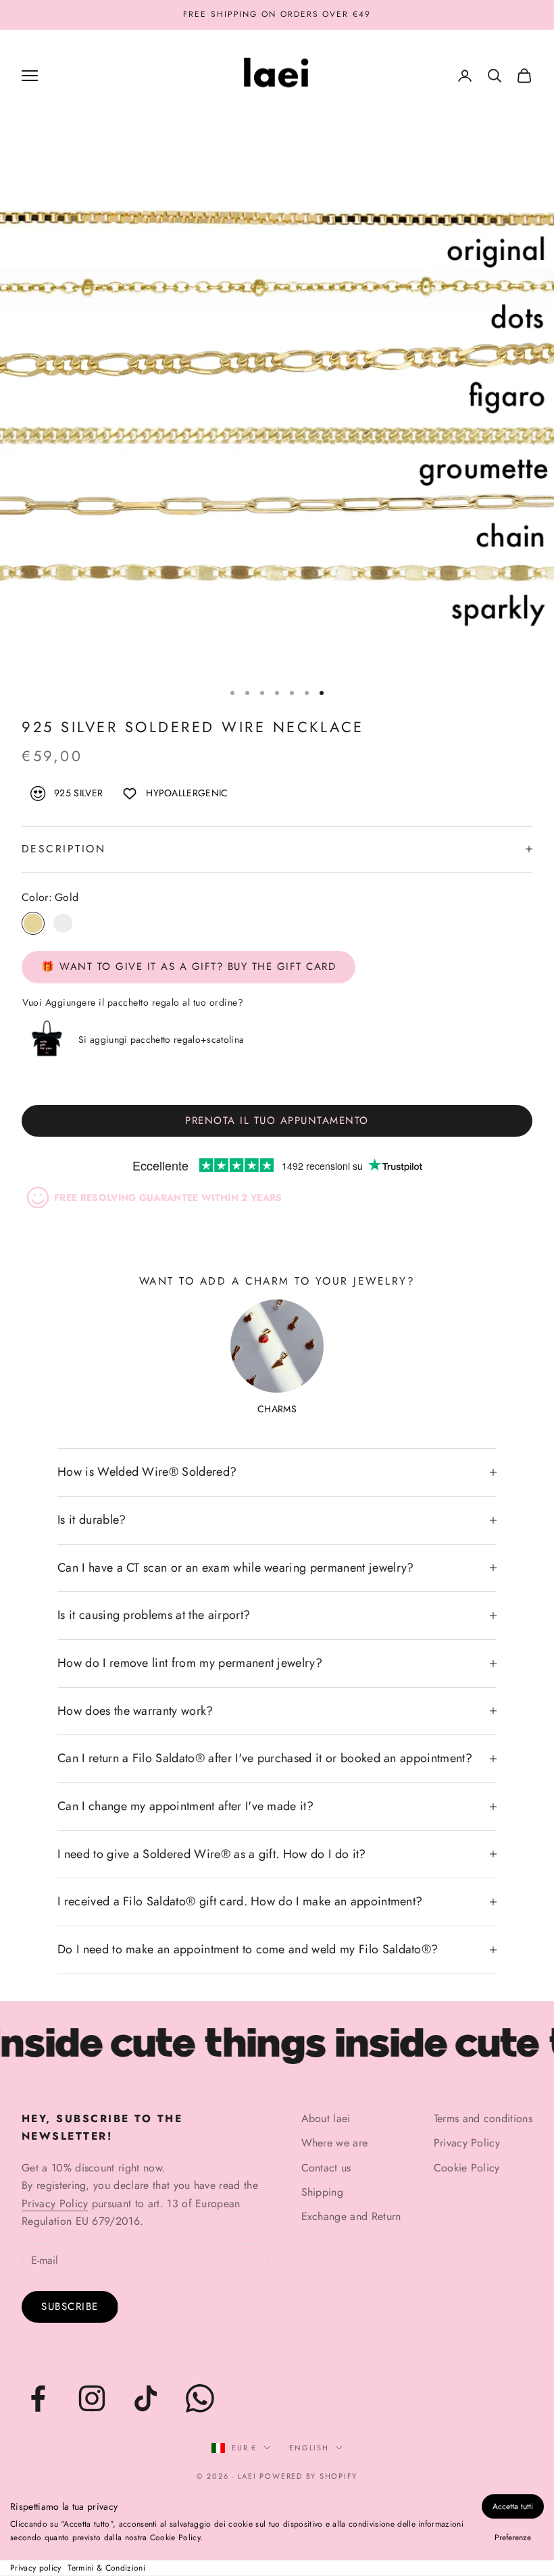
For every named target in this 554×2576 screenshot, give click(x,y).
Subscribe (70, 2307)
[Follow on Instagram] (92, 2398)
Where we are (335, 2143)
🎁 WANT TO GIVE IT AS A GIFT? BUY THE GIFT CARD (188, 967)
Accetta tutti (513, 2506)
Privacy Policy (55, 2204)
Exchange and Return (351, 2216)
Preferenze (513, 2538)
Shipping (323, 2192)
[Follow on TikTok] (146, 2398)
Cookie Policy (467, 2168)
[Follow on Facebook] (38, 2398)
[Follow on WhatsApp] (200, 2398)
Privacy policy (35, 2568)
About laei (326, 2118)
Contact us (326, 2168)
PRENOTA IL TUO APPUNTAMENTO (277, 1120)
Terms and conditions (483, 2118)
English (309, 2448)
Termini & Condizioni (106, 2568)
